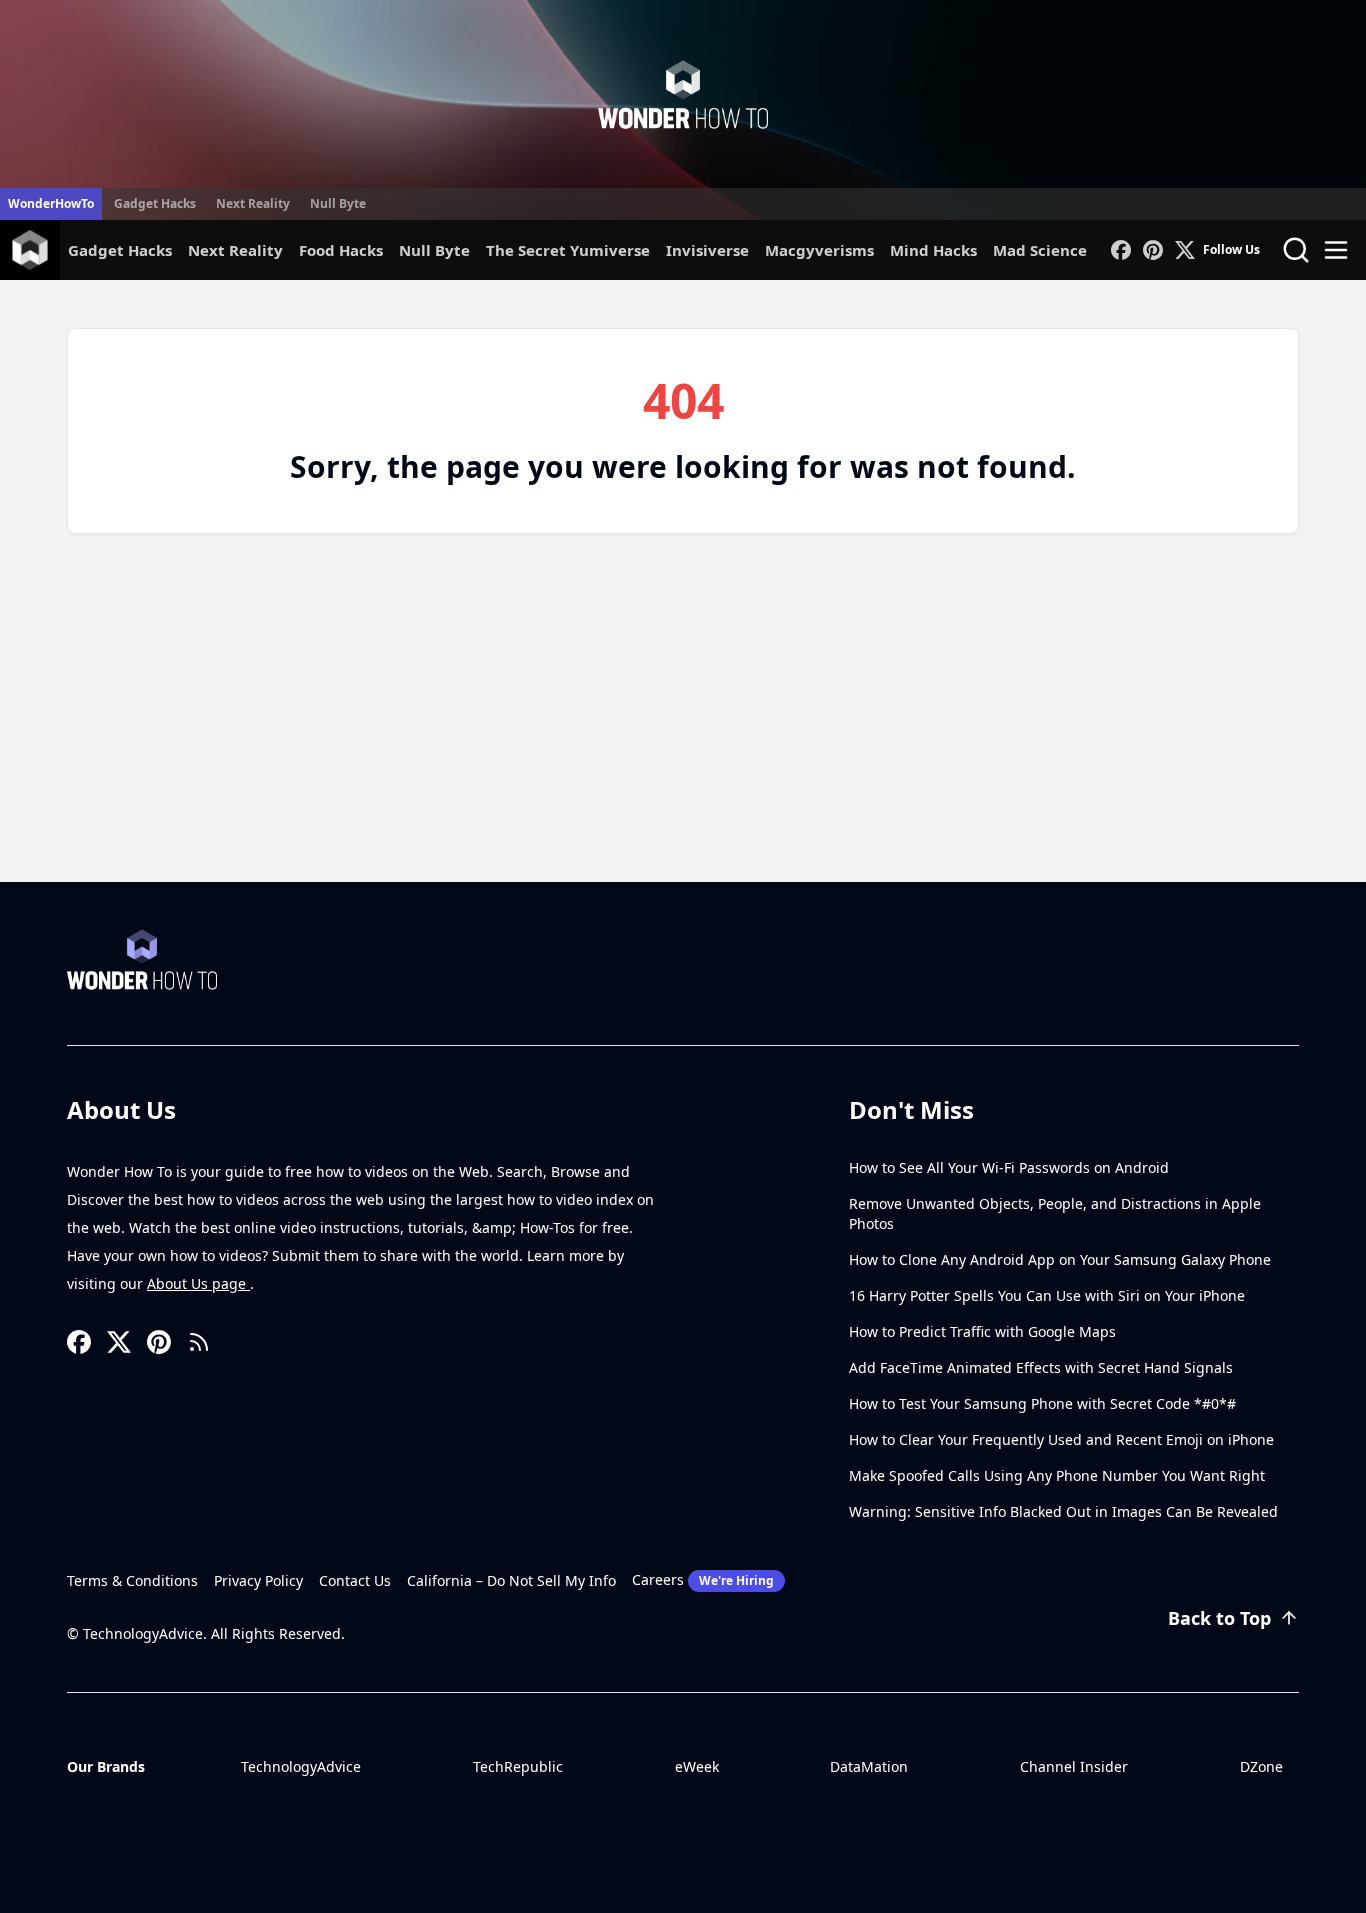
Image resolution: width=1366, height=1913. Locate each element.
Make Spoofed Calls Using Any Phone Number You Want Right (1057, 1475)
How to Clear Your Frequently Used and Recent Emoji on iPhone (1061, 1439)
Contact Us (355, 1580)
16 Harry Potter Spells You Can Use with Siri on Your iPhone (1047, 1295)
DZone (1261, 1766)
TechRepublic (518, 1766)
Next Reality (253, 203)
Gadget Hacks (155, 203)
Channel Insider (1074, 1766)
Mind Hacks (933, 250)
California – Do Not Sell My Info (511, 1580)
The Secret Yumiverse (568, 250)
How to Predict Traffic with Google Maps (982, 1331)
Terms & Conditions (132, 1580)
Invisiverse (707, 250)
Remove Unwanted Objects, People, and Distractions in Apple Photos (1055, 1213)
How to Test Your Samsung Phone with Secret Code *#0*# (1042, 1403)
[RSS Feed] (199, 1342)
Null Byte (338, 203)
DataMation (869, 1766)
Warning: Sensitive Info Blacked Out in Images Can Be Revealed (1063, 1511)
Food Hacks (341, 250)
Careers (703, 1579)
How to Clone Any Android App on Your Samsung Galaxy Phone (1060, 1259)
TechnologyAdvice (301, 1766)
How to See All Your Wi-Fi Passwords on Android (1009, 1167)
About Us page (198, 1283)
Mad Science (1040, 250)
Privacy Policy (258, 1580)
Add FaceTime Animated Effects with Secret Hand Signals (1041, 1367)
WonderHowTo (51, 203)
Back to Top (1219, 1618)
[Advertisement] (683, 732)
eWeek (697, 1766)
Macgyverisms (819, 250)
